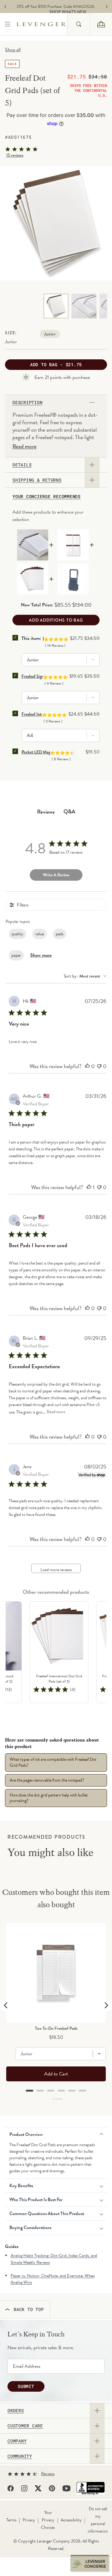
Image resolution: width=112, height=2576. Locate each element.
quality (17, 934)
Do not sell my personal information (98, 2520)
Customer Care (25, 2426)
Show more (41, 955)
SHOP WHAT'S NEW (58, 12)
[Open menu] (8, 24)
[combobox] (79, 24)
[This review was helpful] (87, 1066)
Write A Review (56, 875)
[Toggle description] (92, 402)
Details (22, 465)
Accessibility (71, 2520)
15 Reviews (15, 155)
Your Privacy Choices (48, 2520)
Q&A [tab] (69, 811)
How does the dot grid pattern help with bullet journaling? (49, 1798)
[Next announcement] (107, 7)
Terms (11, 2520)
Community (20, 2456)
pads (60, 934)
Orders (16, 2411)
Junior (50, 334)
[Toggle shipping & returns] (92, 480)
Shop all (13, 50)
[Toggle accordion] (97, 2411)
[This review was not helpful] (99, 1066)
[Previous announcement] (5, 7)
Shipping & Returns (37, 480)
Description (27, 402)
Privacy (29, 2520)
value (40, 934)
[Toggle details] (92, 465)
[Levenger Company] (42, 24)
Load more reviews (56, 1570)
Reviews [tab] (46, 812)
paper (16, 955)
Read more (24, 447)
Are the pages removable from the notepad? (47, 1780)
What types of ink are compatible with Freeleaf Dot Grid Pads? (53, 1762)
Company (17, 2441)
